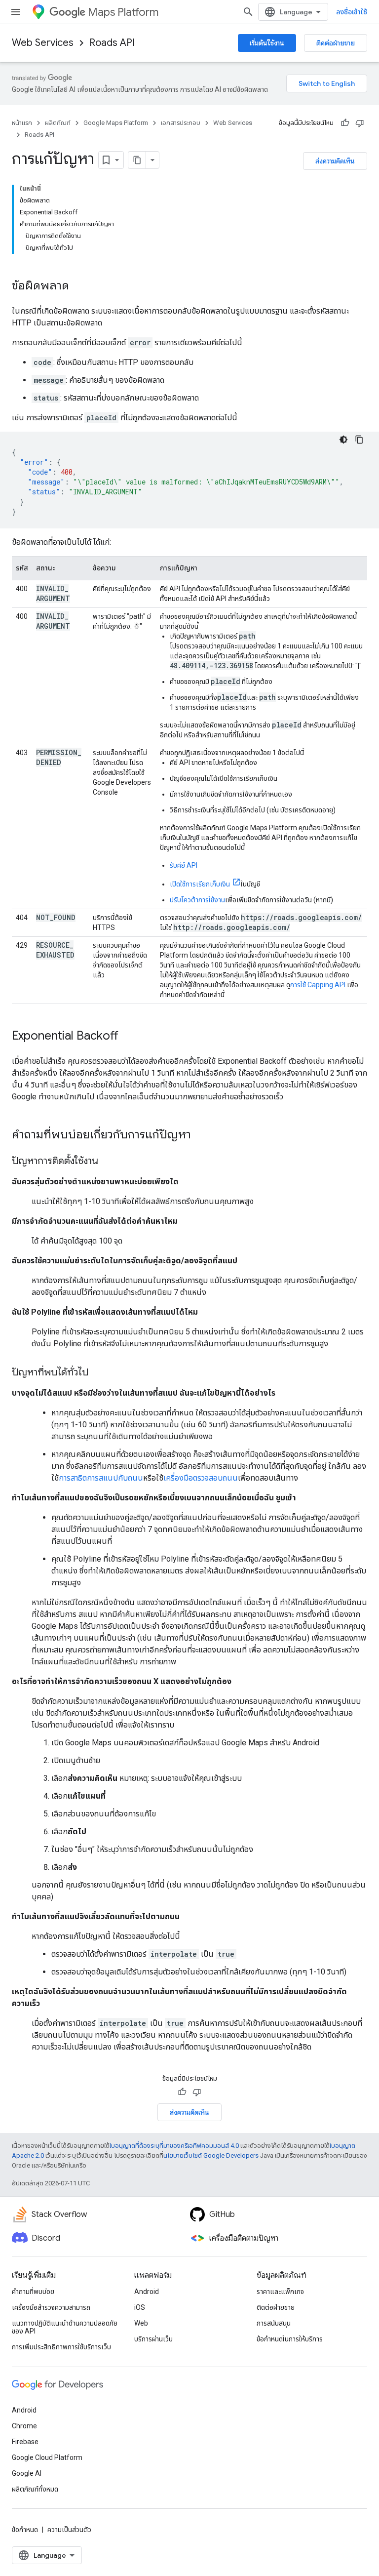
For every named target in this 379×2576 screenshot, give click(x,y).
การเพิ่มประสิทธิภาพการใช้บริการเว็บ (61, 2347)
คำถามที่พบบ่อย (33, 2292)
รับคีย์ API (184, 865)
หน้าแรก (22, 123)
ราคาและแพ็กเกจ (280, 2292)
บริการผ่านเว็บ (153, 2339)
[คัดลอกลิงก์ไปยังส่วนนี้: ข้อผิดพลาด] (79, 286)
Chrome (24, 2426)
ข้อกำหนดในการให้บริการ (290, 2339)
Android (147, 2292)
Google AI (27, 2473)
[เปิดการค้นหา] (248, 12)
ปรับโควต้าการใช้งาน (197, 900)
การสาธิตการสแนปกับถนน (101, 1478)
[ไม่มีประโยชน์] (360, 123)
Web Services (43, 43)
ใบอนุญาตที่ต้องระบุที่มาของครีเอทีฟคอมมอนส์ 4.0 (174, 2146)
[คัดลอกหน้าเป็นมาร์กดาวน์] (137, 160)
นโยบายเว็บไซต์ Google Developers (211, 2155)
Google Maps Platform (116, 123)
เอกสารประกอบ (181, 123)
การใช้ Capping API (318, 985)
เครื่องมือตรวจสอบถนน (201, 1478)
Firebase (25, 2442)
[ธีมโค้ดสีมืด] (343, 440)
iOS (140, 2307)
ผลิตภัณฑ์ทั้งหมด (35, 2489)
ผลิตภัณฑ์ (58, 123)
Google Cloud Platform (47, 2457)
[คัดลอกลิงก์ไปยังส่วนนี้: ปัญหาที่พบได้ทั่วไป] (98, 1373)
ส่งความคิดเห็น (335, 161)
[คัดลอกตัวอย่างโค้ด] (359, 440)
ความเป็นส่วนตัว (69, 2530)
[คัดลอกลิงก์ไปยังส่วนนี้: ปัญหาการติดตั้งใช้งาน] (108, 1162)
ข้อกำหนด (25, 2530)
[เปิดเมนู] (16, 12)
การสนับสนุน (274, 2323)
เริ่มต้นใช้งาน (267, 43)
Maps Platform (123, 12)
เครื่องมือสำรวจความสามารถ (51, 2307)
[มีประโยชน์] (345, 123)
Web (141, 2323)
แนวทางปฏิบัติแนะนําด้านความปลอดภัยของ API (65, 2327)
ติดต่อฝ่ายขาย (336, 43)
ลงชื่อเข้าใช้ (352, 12)
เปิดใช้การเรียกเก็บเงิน (200, 884)
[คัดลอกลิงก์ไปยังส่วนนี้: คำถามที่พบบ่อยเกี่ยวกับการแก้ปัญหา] (201, 1135)
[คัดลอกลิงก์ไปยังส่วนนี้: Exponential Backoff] (128, 1037)
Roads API (112, 43)
